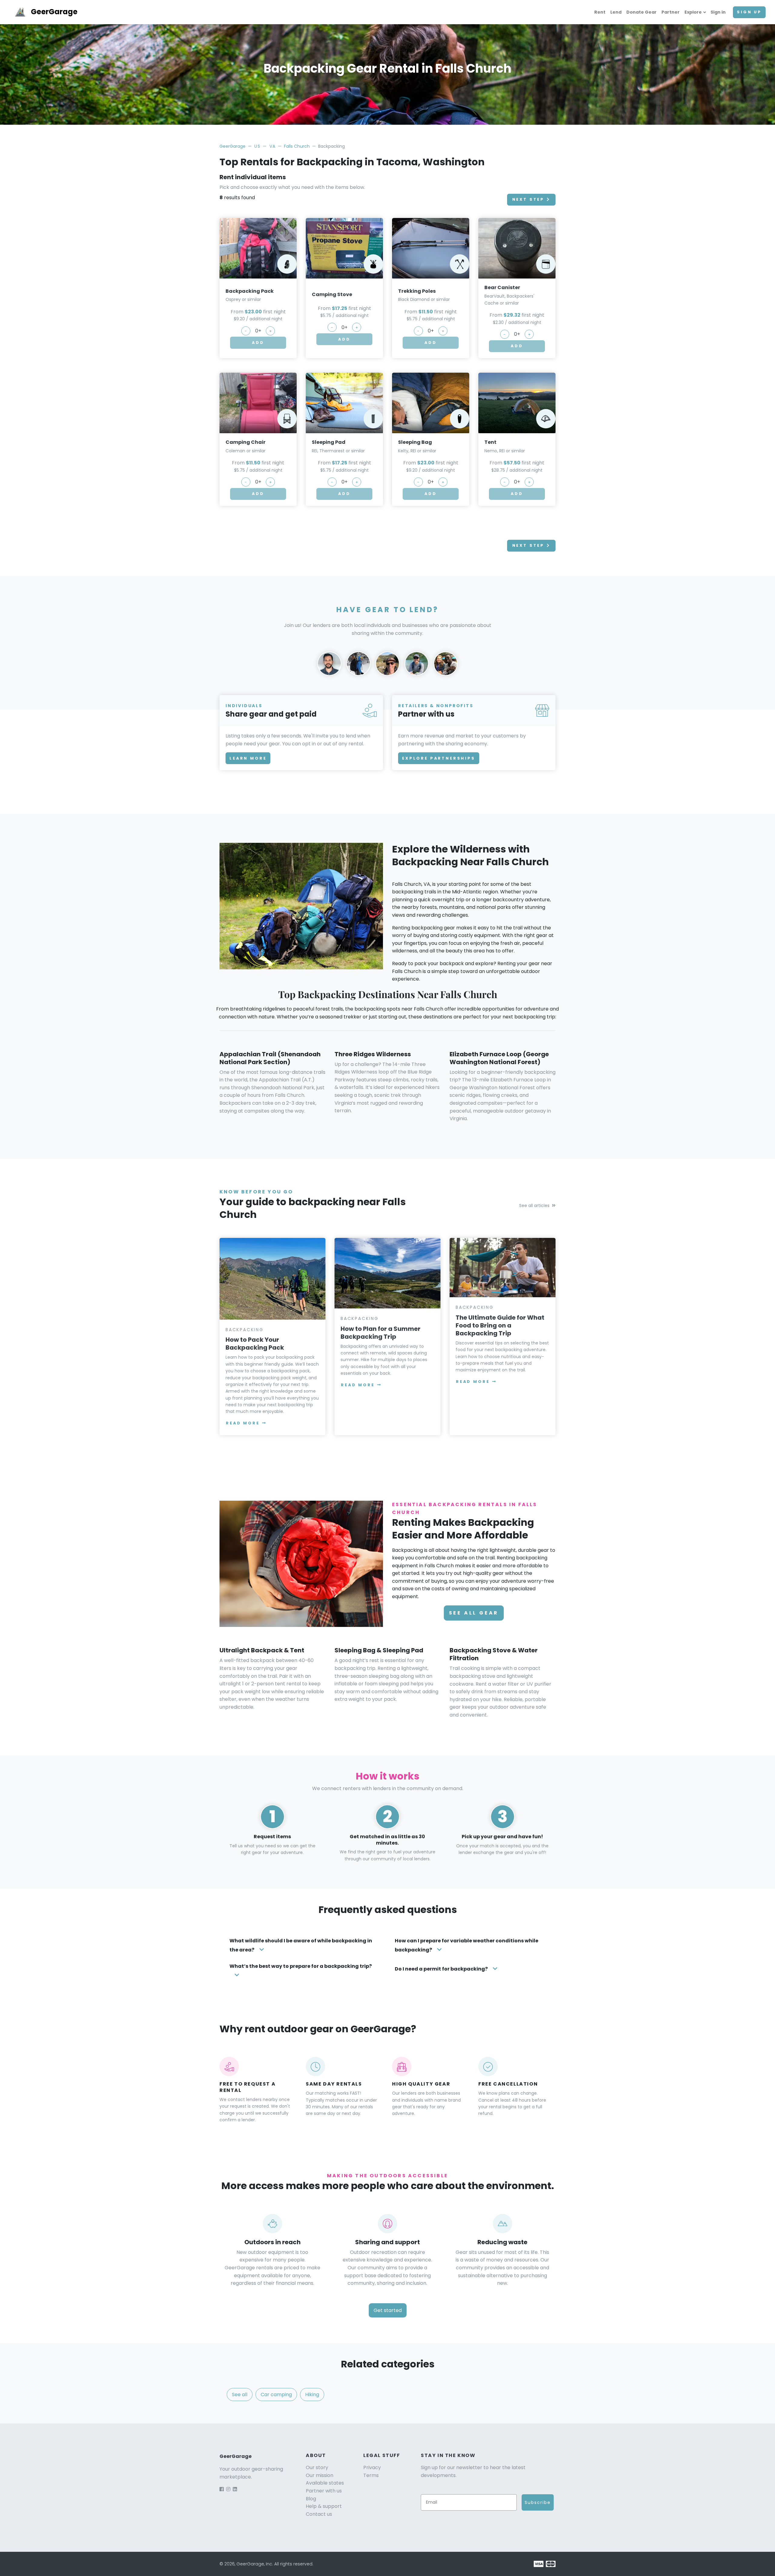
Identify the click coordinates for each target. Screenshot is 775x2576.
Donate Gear (641, 12)
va (273, 146)
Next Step (528, 199)
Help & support (324, 2506)
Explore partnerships (439, 758)
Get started (388, 2310)
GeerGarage (54, 12)
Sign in (718, 12)
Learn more (248, 758)
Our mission (320, 2475)
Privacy (372, 2467)
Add (258, 343)
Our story (317, 2467)
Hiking (312, 2395)
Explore (693, 12)
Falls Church (297, 146)
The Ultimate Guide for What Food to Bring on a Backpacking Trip (500, 1325)
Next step (528, 545)
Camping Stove (332, 294)
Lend (616, 12)
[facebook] (222, 2489)
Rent (600, 12)
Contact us (319, 2514)
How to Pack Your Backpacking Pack (255, 1344)
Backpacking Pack (250, 291)
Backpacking (245, 1330)
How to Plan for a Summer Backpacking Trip (381, 1333)
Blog (311, 2499)
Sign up (749, 12)
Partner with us (324, 2491)
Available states (325, 2483)
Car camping (276, 2395)
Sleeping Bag (415, 442)
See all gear (474, 1613)
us (257, 146)
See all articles (534, 1206)
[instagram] (228, 2489)
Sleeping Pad (329, 442)
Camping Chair (246, 442)
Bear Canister (502, 287)
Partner (671, 12)
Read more (243, 1423)
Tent (490, 442)
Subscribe (538, 2502)
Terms (371, 2475)
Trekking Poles (417, 291)
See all (240, 2395)
